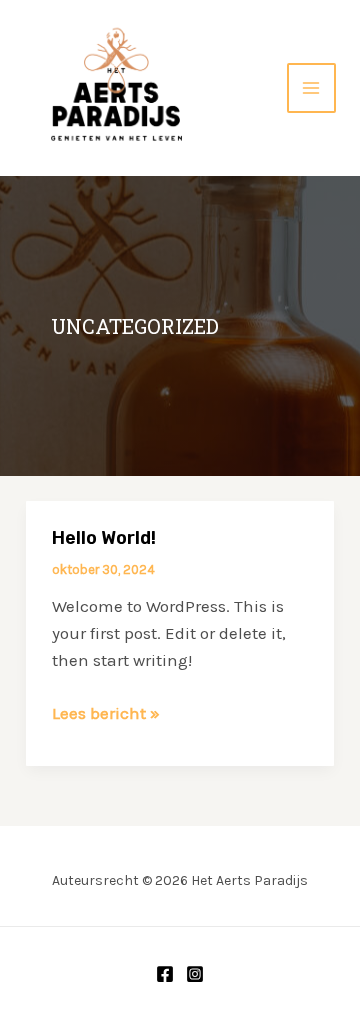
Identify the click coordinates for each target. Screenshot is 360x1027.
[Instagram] (195, 974)
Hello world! (104, 538)
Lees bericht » (106, 714)
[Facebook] (165, 974)
